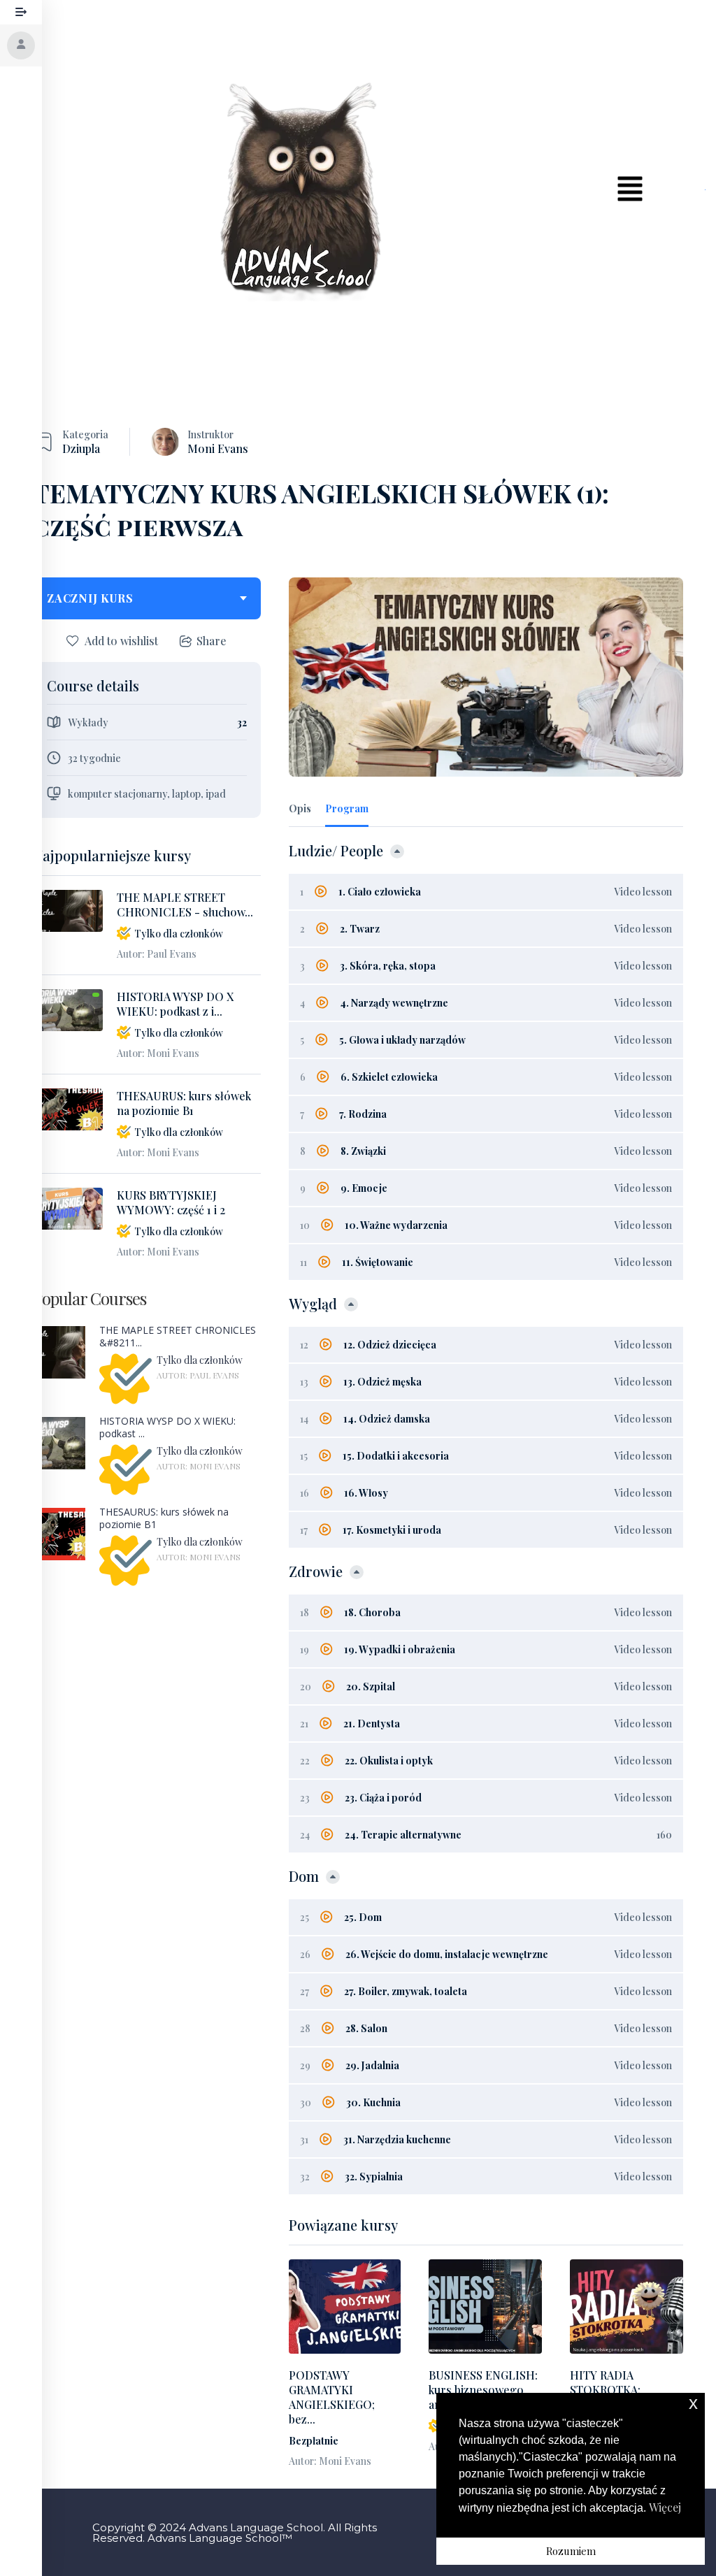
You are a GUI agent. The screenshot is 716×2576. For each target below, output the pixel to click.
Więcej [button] (665, 2507)
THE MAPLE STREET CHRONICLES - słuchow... (185, 905)
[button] (630, 189)
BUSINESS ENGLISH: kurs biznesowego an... (483, 2390)
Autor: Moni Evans (158, 1053)
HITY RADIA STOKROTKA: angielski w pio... (612, 2390)
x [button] (693, 2403)
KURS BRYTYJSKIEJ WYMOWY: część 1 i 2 (171, 1202)
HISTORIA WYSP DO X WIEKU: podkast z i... (175, 1004)
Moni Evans (218, 448)
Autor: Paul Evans (157, 954)
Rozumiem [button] (571, 2551)
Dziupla (81, 448)
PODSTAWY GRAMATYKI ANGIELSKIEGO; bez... (332, 2397)
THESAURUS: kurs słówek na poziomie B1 (184, 1103)
